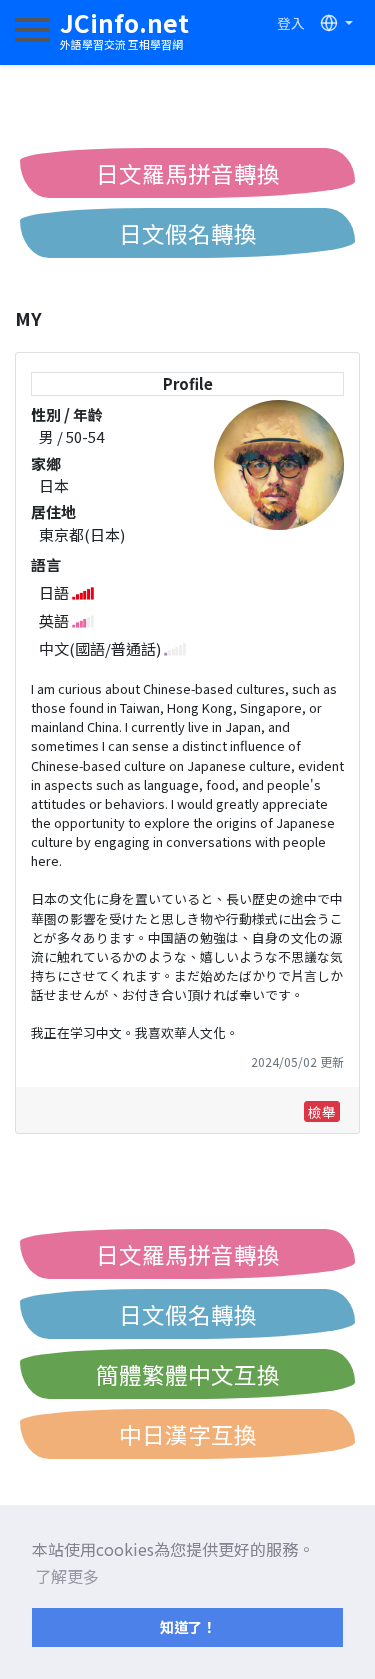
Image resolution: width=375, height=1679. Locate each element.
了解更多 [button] (67, 1576)
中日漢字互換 (188, 1434)
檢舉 (322, 1112)
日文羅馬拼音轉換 (188, 173)
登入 (291, 23)
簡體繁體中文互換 (188, 1374)
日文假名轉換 (188, 233)
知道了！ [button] (188, 1626)
